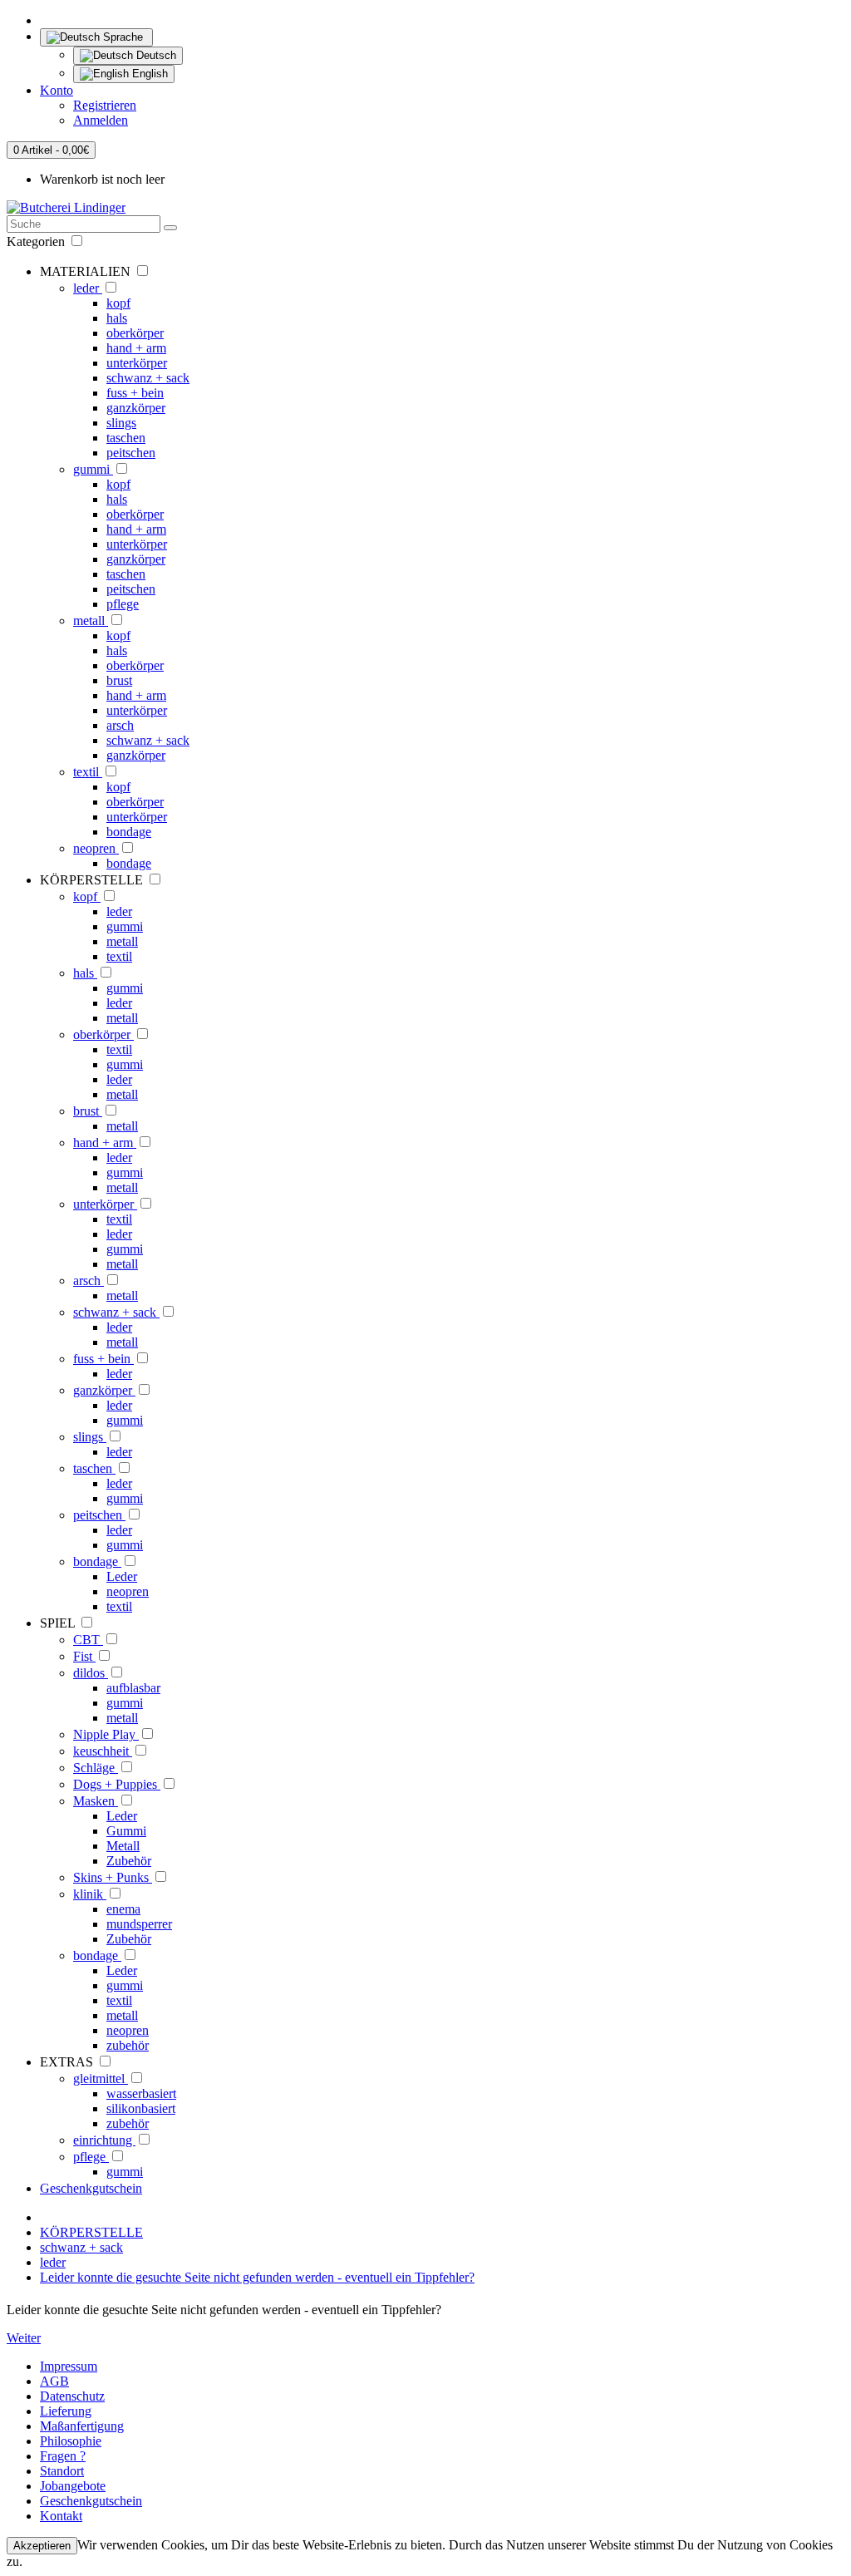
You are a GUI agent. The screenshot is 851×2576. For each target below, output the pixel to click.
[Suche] (170, 228)
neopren (96, 848)
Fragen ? (63, 2456)
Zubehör (129, 1861)
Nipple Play (106, 1734)
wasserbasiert (141, 2093)
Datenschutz (72, 2396)
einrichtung (104, 2140)
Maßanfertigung (82, 2426)
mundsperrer (139, 1924)
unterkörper (137, 363)
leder (88, 288)
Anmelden (101, 120)
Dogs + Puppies (117, 1784)
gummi (93, 469)
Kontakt (61, 2516)
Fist (84, 1656)
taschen (126, 438)
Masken (96, 1801)
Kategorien (37, 241)
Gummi (126, 1831)
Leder (122, 1576)
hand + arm (136, 348)
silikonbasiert (141, 2108)
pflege (123, 604)
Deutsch (155, 55)
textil (88, 772)
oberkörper (135, 333)
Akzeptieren (42, 2546)
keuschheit (103, 1751)
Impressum (69, 2366)
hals (117, 318)
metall (91, 621)
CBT (88, 1640)
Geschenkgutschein (91, 2188)
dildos (91, 1673)
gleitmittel (101, 2079)
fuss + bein (135, 393)
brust (119, 680)
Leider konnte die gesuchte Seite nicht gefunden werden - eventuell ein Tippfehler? (257, 2277)
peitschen (131, 453)
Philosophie (71, 2441)
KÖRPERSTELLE (91, 2232)
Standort (62, 2471)
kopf (118, 303)
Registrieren (105, 105)
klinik (90, 1894)
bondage (129, 832)
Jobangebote (73, 2486)
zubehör (128, 2045)
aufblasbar (133, 1688)
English (148, 74)
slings (121, 423)
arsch (120, 725)
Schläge (96, 1768)
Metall (123, 1846)
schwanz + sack (148, 378)
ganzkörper (136, 408)
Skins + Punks (113, 1877)
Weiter (24, 2338)
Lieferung (66, 2411)
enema (123, 1909)
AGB (54, 2381)
